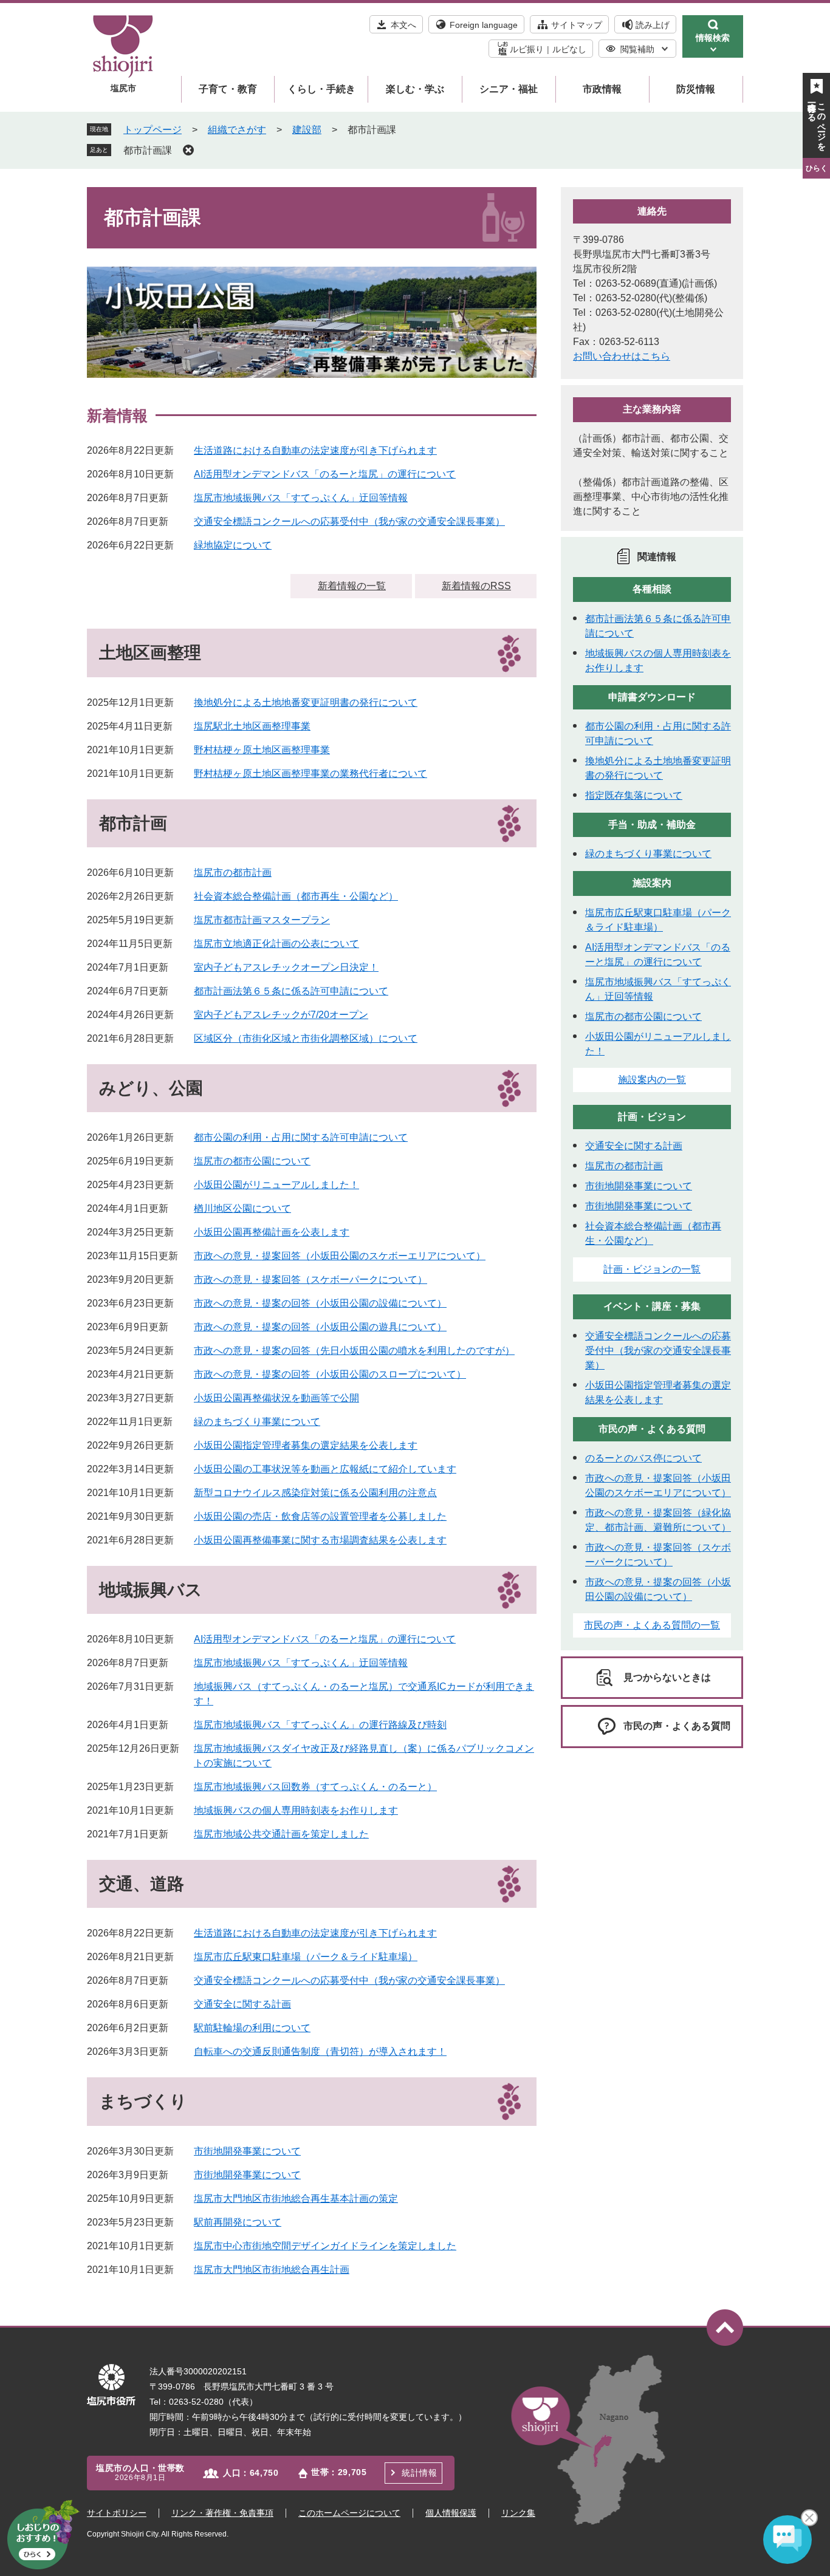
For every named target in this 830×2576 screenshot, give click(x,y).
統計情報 (419, 2473)
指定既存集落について (634, 795)
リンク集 (518, 2513)
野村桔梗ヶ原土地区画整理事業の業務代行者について (310, 774)
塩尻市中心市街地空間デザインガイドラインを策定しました (325, 2246)
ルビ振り (527, 49)
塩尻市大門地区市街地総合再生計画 (272, 2270)
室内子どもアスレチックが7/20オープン (281, 1015)
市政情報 (602, 89)
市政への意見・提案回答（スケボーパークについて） (310, 1279)
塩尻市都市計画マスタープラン (262, 920)
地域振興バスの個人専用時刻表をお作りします (296, 1810)
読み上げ (653, 25)
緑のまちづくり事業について (257, 1422)
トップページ (153, 130)
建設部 (307, 130)
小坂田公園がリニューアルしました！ (276, 1185)
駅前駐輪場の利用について (252, 2028)
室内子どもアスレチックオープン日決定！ (286, 967)
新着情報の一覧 (352, 586)
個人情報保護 (451, 2513)
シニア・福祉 (509, 89)
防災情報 (696, 89)
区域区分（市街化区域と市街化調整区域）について (306, 1038)
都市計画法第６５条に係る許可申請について (291, 991)
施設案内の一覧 (652, 1080)
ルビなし (569, 49)
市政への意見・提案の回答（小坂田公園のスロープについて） (330, 1374)
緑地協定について (233, 545)
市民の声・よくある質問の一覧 (652, 1625)
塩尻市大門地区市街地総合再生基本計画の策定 (296, 2198)
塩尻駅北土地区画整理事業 (252, 726)
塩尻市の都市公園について (252, 1161)
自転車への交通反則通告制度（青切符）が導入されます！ (320, 2052)
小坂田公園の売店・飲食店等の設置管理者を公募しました (320, 1516)
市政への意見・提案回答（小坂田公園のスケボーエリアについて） (340, 1256)
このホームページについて (349, 2513)
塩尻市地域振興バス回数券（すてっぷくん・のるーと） (315, 1787)
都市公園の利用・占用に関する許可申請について (301, 1137)
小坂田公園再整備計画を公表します (272, 1232)
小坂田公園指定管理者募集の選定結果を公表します (306, 1445)
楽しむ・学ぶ (415, 89)
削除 (188, 150)
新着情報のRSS (476, 586)
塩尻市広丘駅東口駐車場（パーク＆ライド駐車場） (306, 1957)
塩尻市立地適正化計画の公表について (276, 944)
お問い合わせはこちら (622, 356)
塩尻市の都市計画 (233, 873)
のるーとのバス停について (643, 1458)
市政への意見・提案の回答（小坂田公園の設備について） (320, 1303)
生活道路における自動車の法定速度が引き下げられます (315, 450)
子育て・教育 (228, 89)
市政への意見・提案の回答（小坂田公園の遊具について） (320, 1327)
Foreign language (484, 25)
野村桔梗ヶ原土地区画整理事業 (262, 750)
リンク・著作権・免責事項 (222, 2513)
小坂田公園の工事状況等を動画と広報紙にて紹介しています (325, 1469)
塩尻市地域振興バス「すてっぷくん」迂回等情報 (301, 498)
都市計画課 (148, 150)
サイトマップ (577, 25)
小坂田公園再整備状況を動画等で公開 (276, 1398)
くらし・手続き (321, 89)
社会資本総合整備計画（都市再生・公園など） (296, 896)
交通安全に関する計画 (242, 2004)
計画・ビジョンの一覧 (652, 1269)
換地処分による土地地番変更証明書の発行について (306, 702)
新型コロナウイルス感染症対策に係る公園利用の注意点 (315, 1493)
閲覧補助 (637, 49)
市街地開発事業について (247, 2151)
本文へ (403, 25)
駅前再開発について (238, 2222)
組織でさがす (237, 130)
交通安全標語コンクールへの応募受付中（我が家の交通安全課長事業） (349, 521)
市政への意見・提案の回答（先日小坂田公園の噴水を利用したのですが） (354, 1351)
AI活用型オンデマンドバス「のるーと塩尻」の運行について (325, 474)
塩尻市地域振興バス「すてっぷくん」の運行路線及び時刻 (320, 1725)
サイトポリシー (117, 2513)
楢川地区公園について (242, 1208)
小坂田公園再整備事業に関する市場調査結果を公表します (320, 1540)
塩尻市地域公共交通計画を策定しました (281, 1834)
